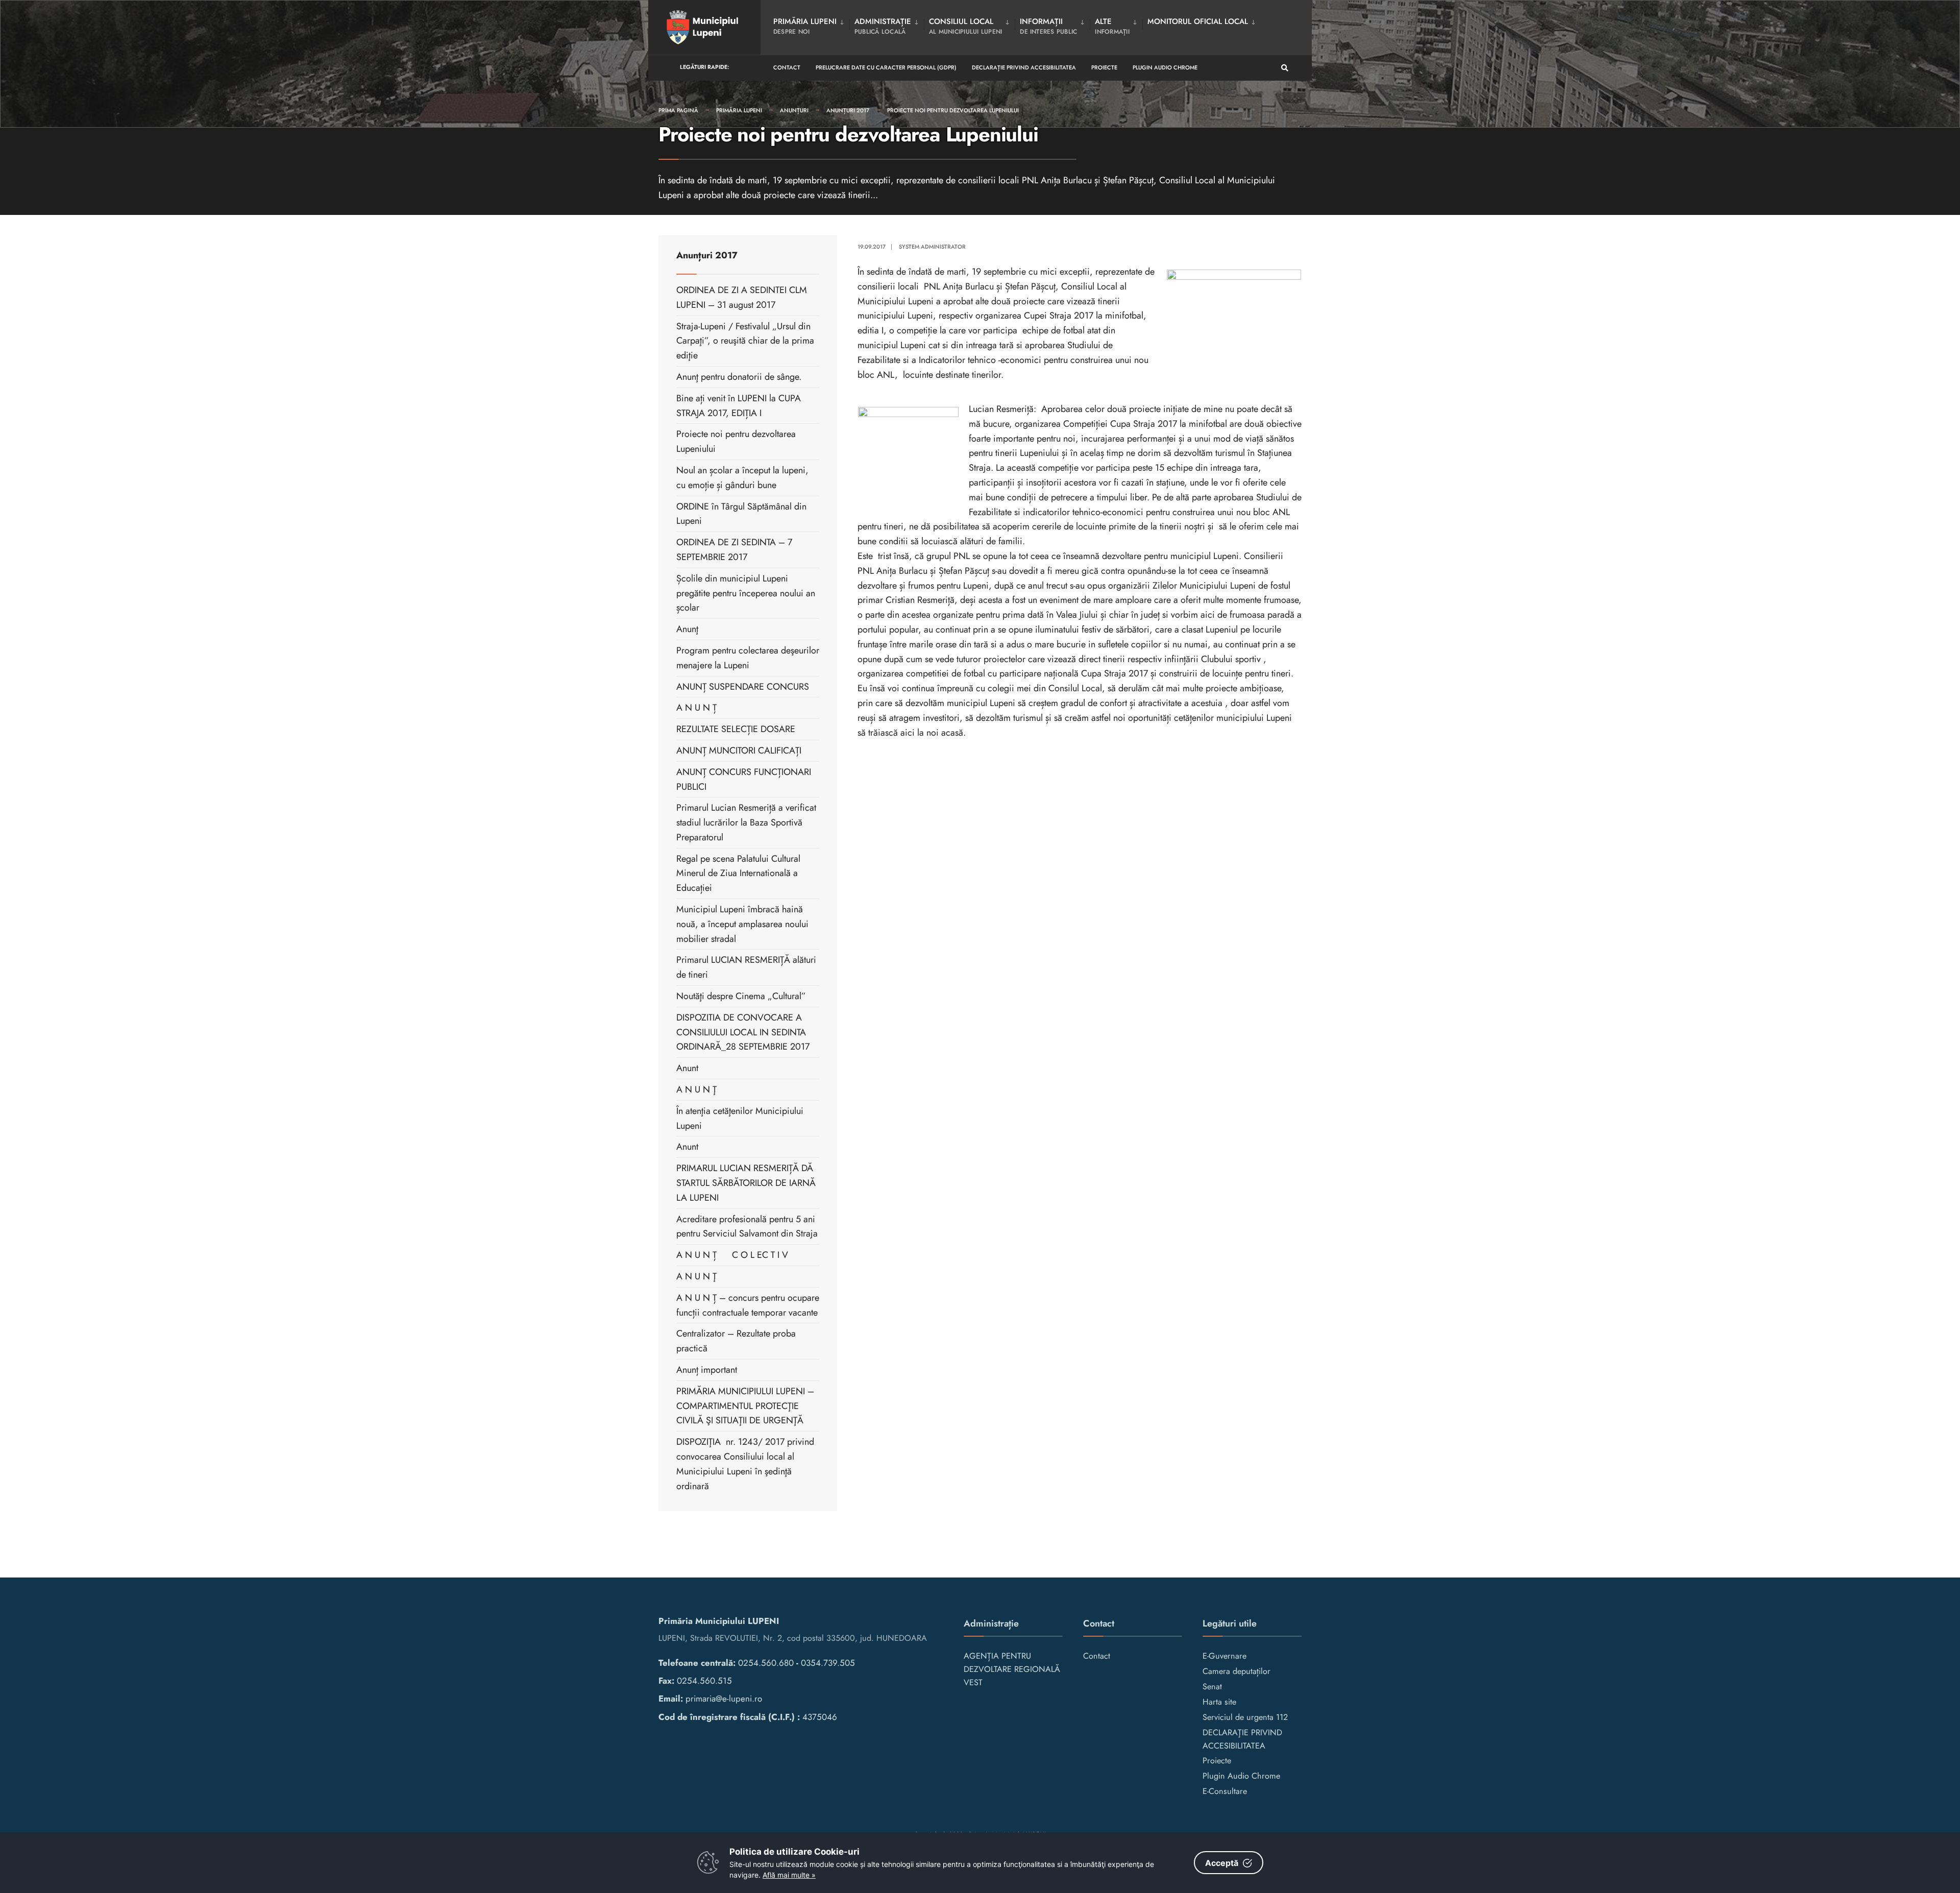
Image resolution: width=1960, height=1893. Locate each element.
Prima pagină (678, 110)
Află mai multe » (789, 1875)
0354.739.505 (828, 1663)
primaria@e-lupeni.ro (724, 1698)
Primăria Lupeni (739, 110)
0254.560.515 (704, 1681)
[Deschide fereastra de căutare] (1285, 68)
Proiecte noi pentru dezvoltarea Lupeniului (953, 110)
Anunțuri (794, 110)
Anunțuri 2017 (848, 110)
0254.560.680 (766, 1663)
